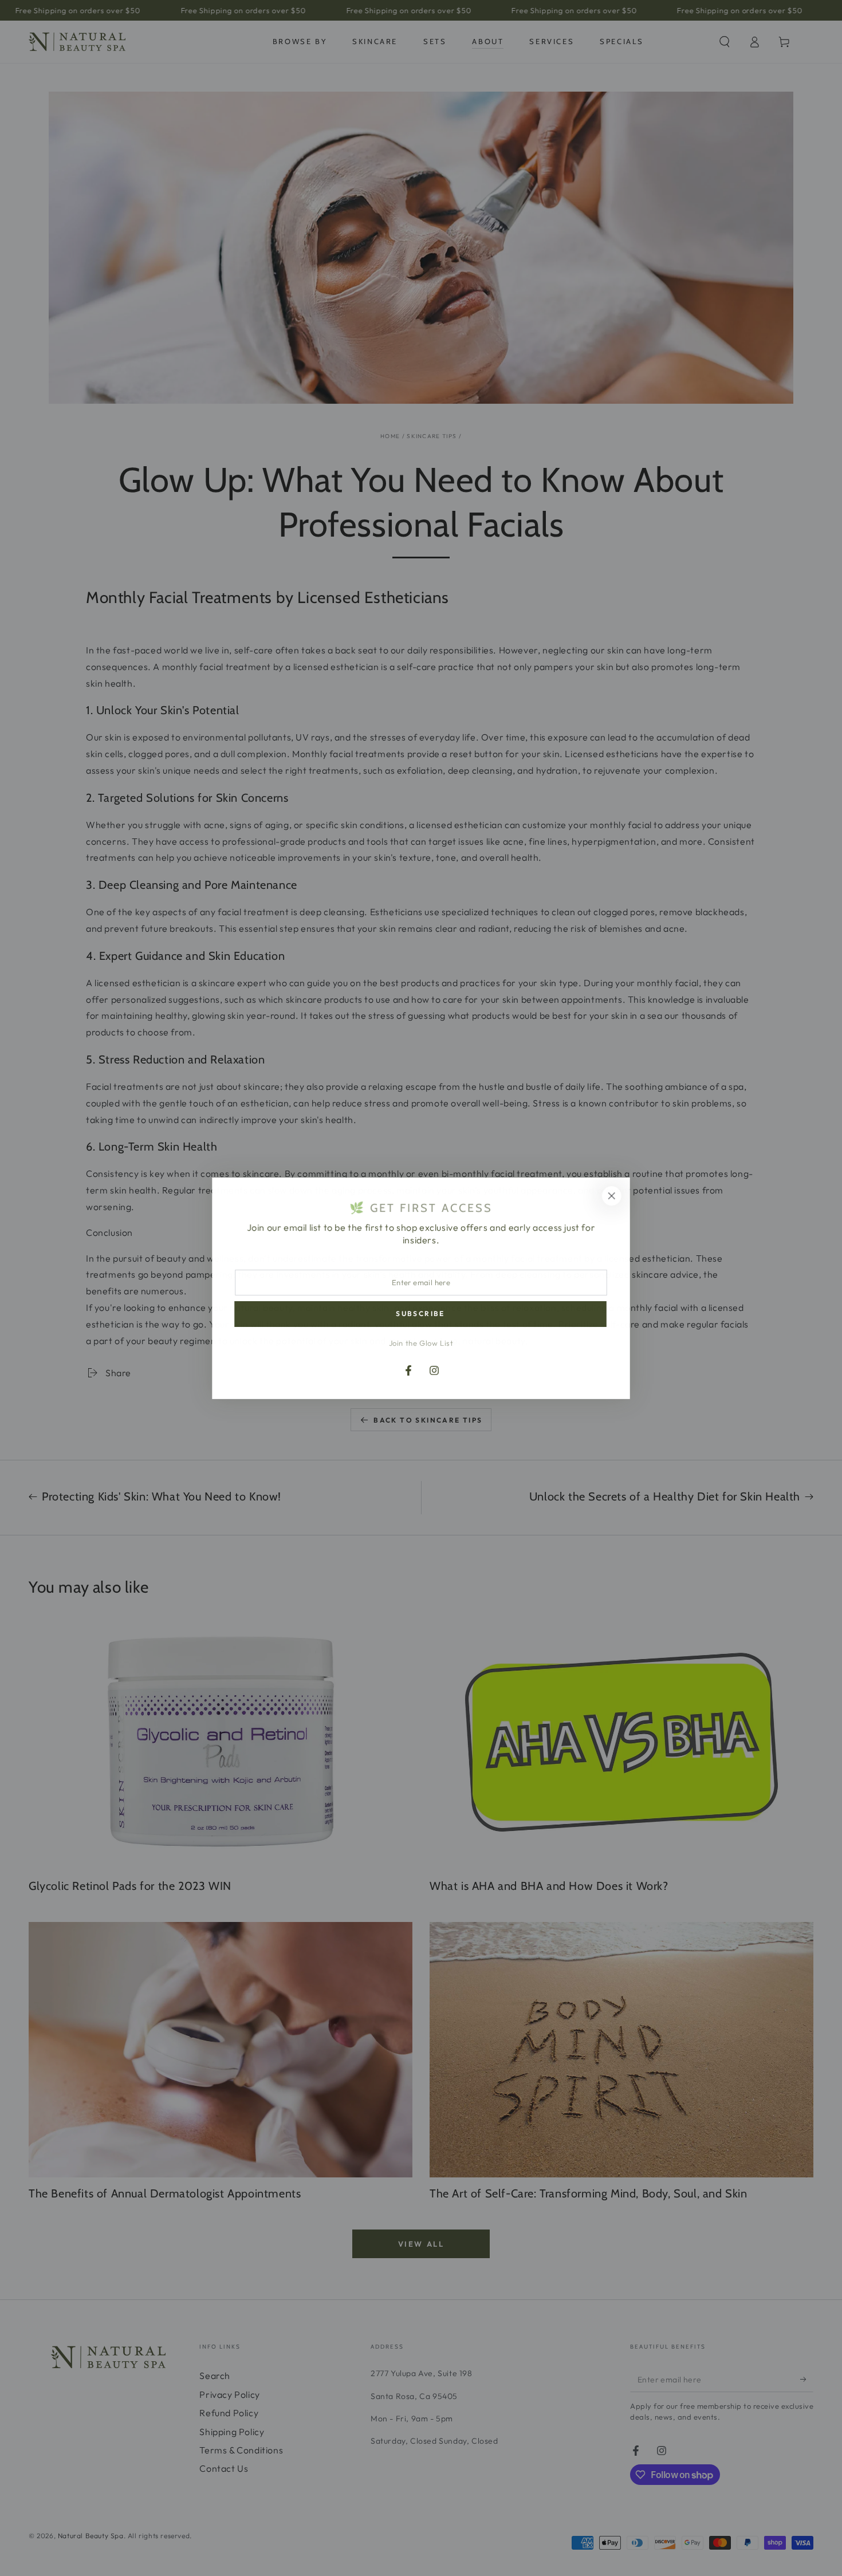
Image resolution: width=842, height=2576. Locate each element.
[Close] (612, 1196)
